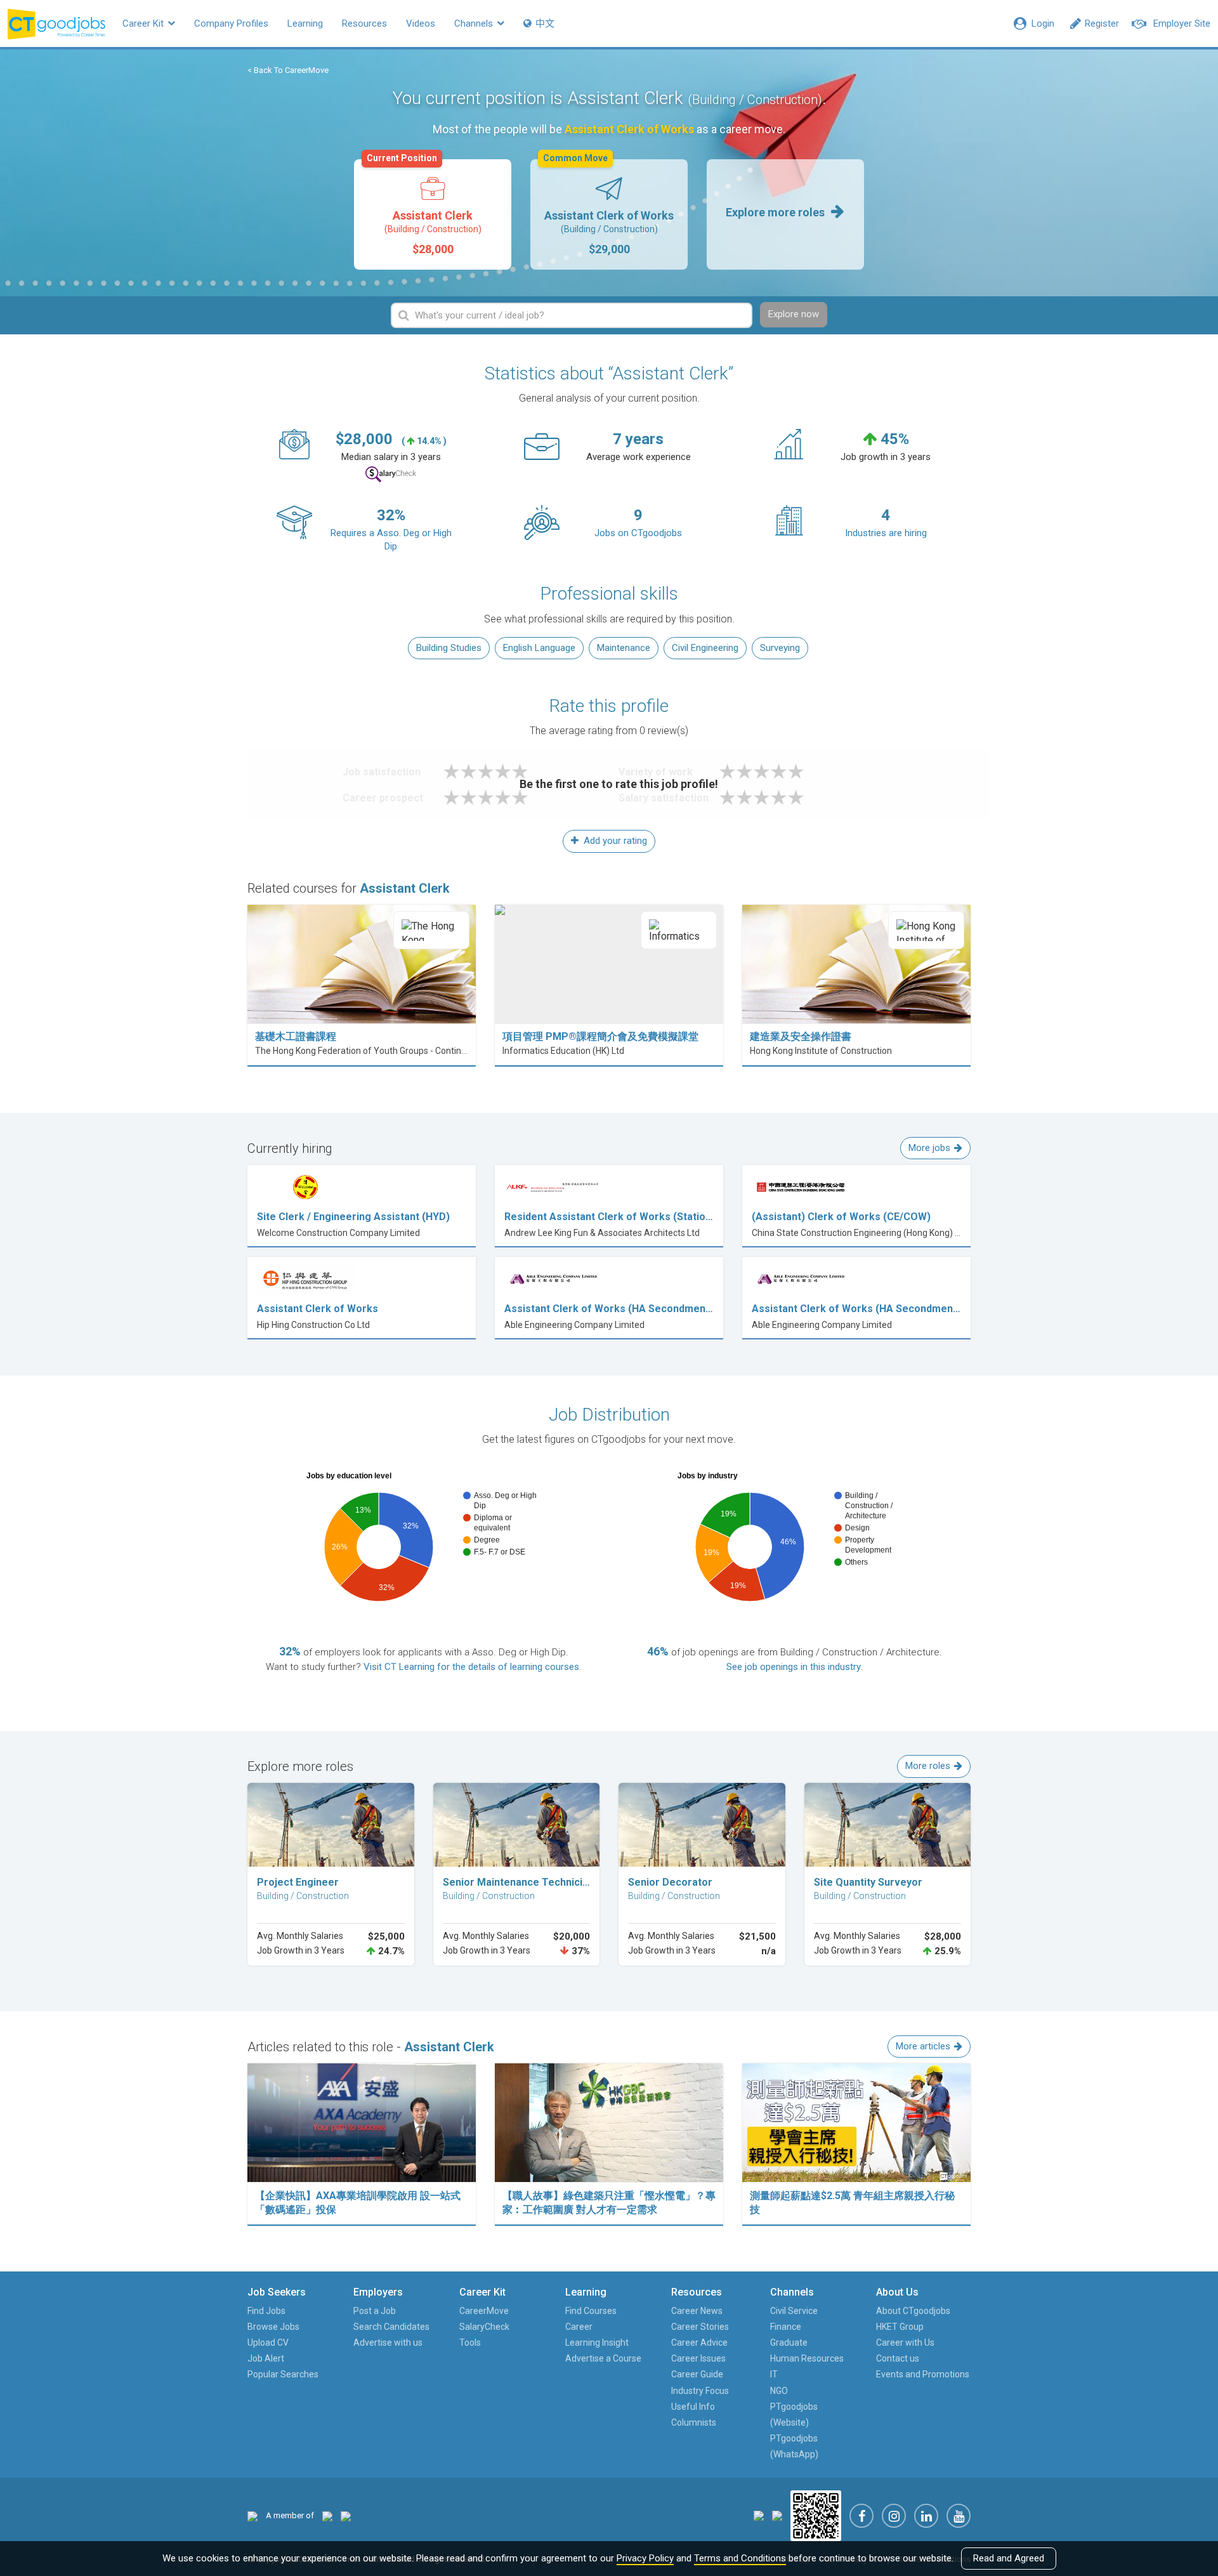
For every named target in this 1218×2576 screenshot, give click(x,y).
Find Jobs (266, 2311)
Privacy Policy (645, 2558)
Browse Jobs (273, 2327)
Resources (364, 23)
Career (579, 2327)
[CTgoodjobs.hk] (252, 2515)
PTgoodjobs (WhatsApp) (794, 2446)
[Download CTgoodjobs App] (816, 2515)
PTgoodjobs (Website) (794, 2415)
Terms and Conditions (740, 2558)
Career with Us (905, 2343)
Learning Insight (597, 2343)
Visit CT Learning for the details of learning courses (471, 1667)
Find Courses (591, 2311)
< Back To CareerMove (288, 70)
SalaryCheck (484, 2327)
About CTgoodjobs (913, 2311)
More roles (928, 1766)
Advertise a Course (603, 2358)
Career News (697, 2311)
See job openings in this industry (794, 1667)
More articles (923, 2046)
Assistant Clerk (424, 207)
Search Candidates (391, 2327)
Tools (470, 2343)
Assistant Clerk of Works (608, 207)
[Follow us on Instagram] (894, 2516)
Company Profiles (231, 23)
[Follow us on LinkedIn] (926, 2516)
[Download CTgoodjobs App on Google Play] (777, 2515)
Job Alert (266, 2358)
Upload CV (268, 2343)
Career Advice (699, 2343)
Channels (475, 23)
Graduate (789, 2343)
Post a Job (375, 2311)
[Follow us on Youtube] (959, 2516)
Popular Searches (283, 2374)
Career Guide (697, 2374)
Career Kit (144, 23)
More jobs (929, 1148)
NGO (779, 2391)
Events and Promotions (923, 2374)
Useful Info (693, 2407)
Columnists (694, 2422)
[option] (433, 214)
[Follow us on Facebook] (861, 2516)
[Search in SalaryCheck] (391, 474)
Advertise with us (388, 2343)
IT (774, 2374)
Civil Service (794, 2311)
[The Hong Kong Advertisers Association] (327, 2515)
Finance (786, 2327)
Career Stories (700, 2327)
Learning (305, 23)
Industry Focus (700, 2391)
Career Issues (698, 2358)
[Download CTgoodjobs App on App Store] (759, 2515)
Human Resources (807, 2358)
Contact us (898, 2358)
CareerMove (484, 2311)
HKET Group (900, 2327)
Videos (421, 23)
